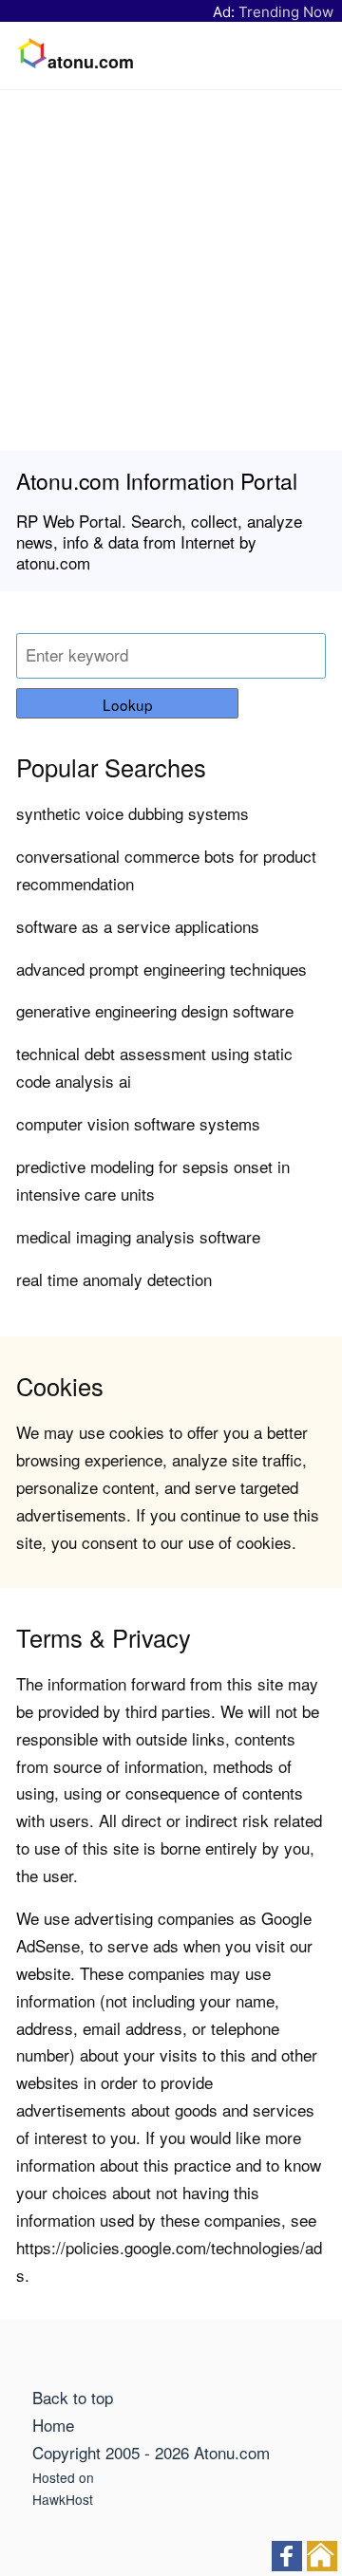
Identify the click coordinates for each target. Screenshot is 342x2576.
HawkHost (63, 2499)
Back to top (73, 2397)
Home (53, 2425)
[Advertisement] (171, 271)
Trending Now (286, 12)
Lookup (128, 704)
